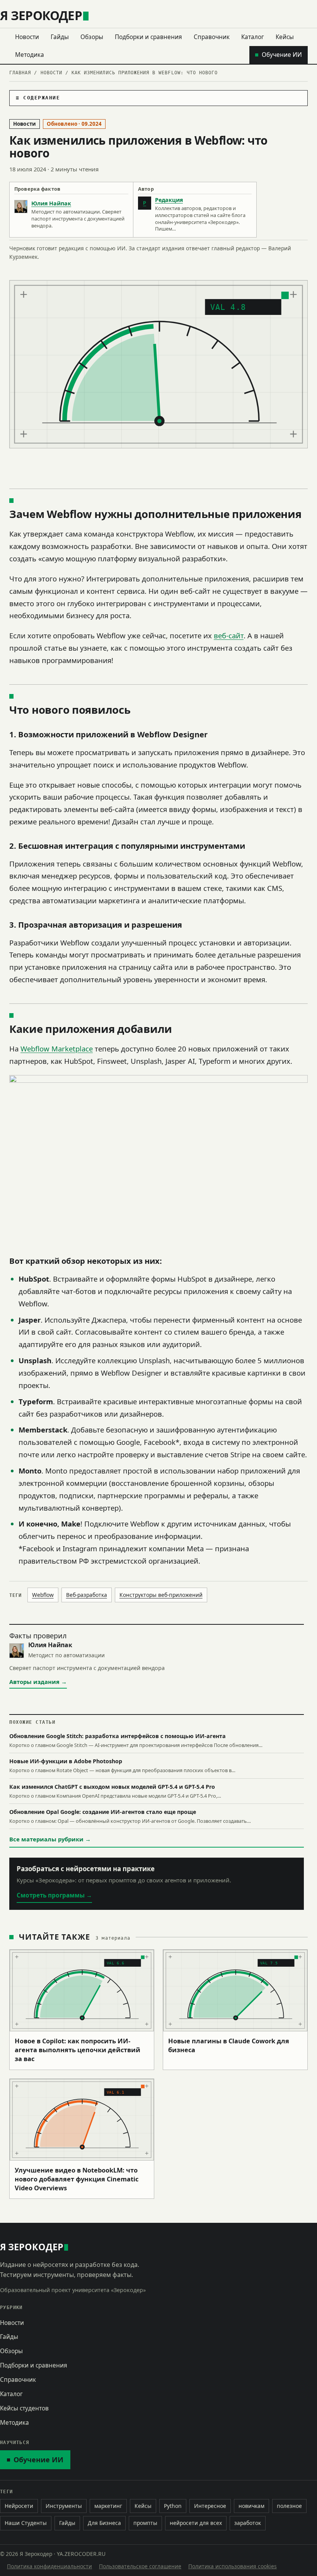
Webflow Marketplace (57, 1049)
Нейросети (19, 2506)
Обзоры (92, 37)
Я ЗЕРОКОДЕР (41, 15)
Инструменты (64, 2506)
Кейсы (285, 37)
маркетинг (108, 2506)
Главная (20, 73)
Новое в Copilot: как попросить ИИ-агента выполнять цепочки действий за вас (78, 2050)
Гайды (60, 37)
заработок (248, 2523)
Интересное (210, 2506)
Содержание (42, 98)
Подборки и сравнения (148, 37)
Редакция (169, 200)
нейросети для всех (196, 2523)
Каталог (253, 37)
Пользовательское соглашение (140, 2566)
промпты (145, 2523)
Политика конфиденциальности (49, 2566)
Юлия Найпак (51, 203)
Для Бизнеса (104, 2523)
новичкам (251, 2506)
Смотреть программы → (54, 1895)
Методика (30, 55)
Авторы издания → (38, 1682)
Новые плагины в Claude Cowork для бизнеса (229, 2045)
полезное (289, 2506)
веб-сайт (229, 635)
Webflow (43, 1595)
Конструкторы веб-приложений (161, 1595)
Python (173, 2506)
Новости (27, 37)
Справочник (212, 37)
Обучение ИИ (282, 55)
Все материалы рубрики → (50, 1839)
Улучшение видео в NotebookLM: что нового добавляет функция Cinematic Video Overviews (77, 2179)
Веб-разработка (87, 1595)
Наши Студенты (26, 2523)
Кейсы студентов (24, 2408)
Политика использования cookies (233, 2566)
